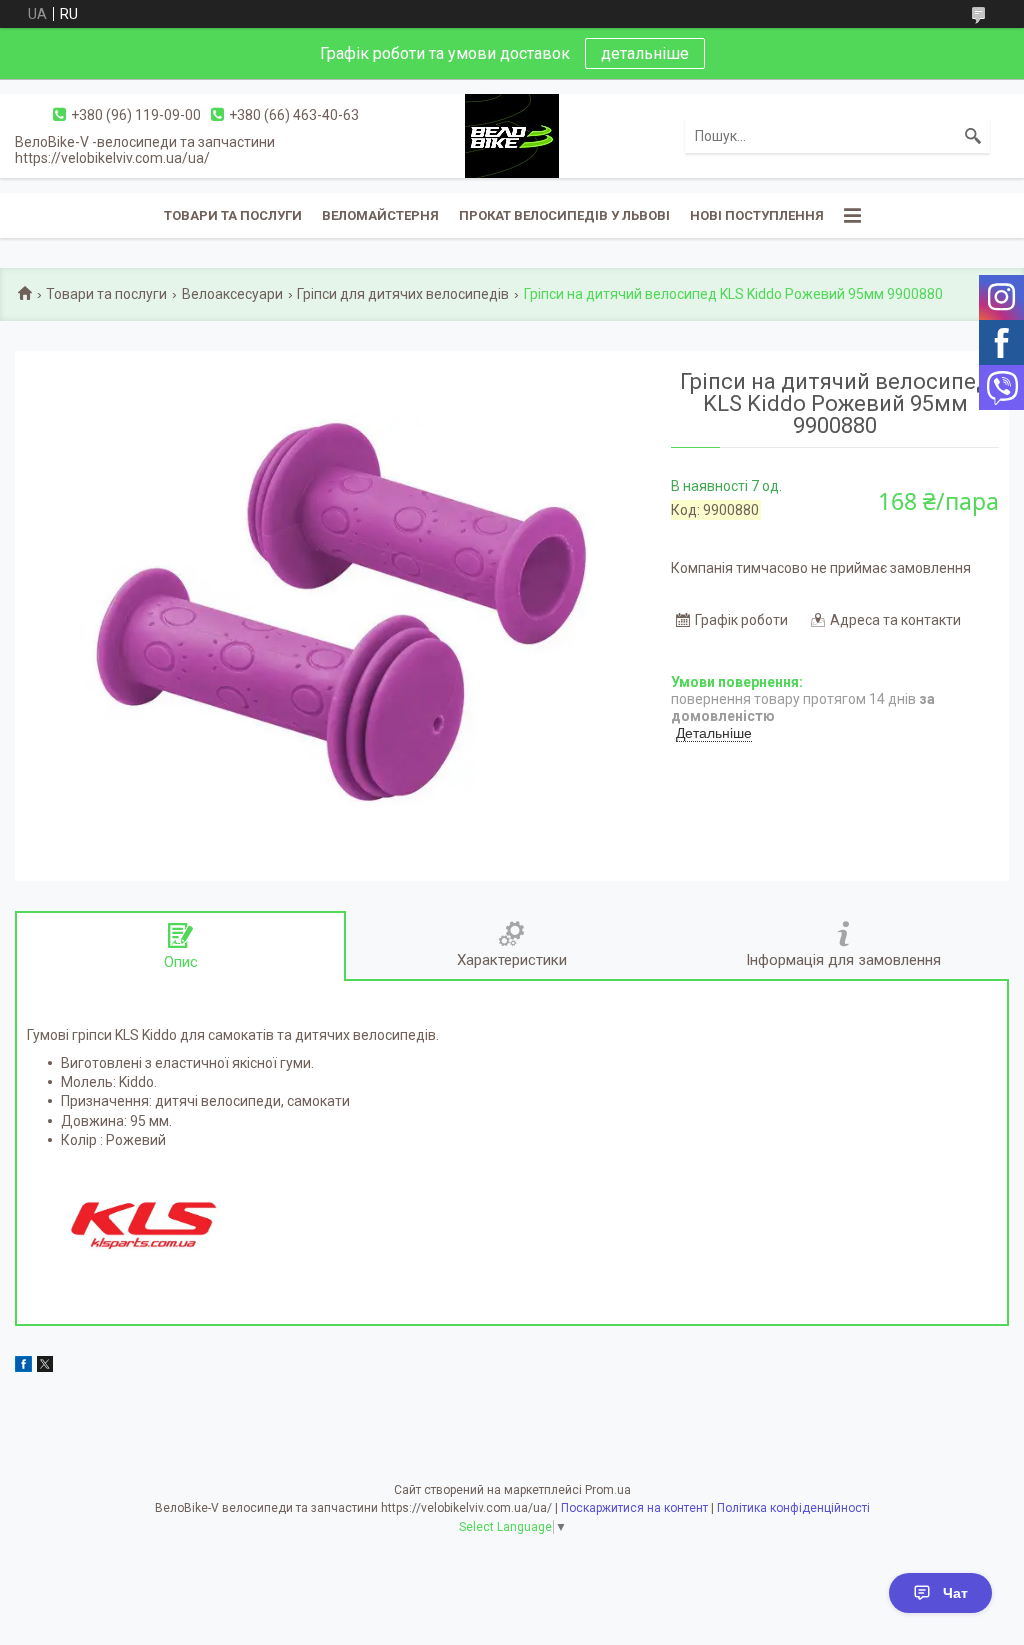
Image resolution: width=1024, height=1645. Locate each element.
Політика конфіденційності (793, 1508)
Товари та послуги (233, 215)
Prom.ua (608, 1490)
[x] (45, 1367)
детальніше (645, 53)
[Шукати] (973, 136)
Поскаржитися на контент (634, 1508)
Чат (955, 1593)
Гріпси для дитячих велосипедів (403, 294)
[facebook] (23, 1367)
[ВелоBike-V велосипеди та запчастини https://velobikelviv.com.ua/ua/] (512, 135)
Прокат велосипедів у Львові (564, 215)
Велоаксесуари (232, 294)
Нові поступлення (757, 215)
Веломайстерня (380, 215)
